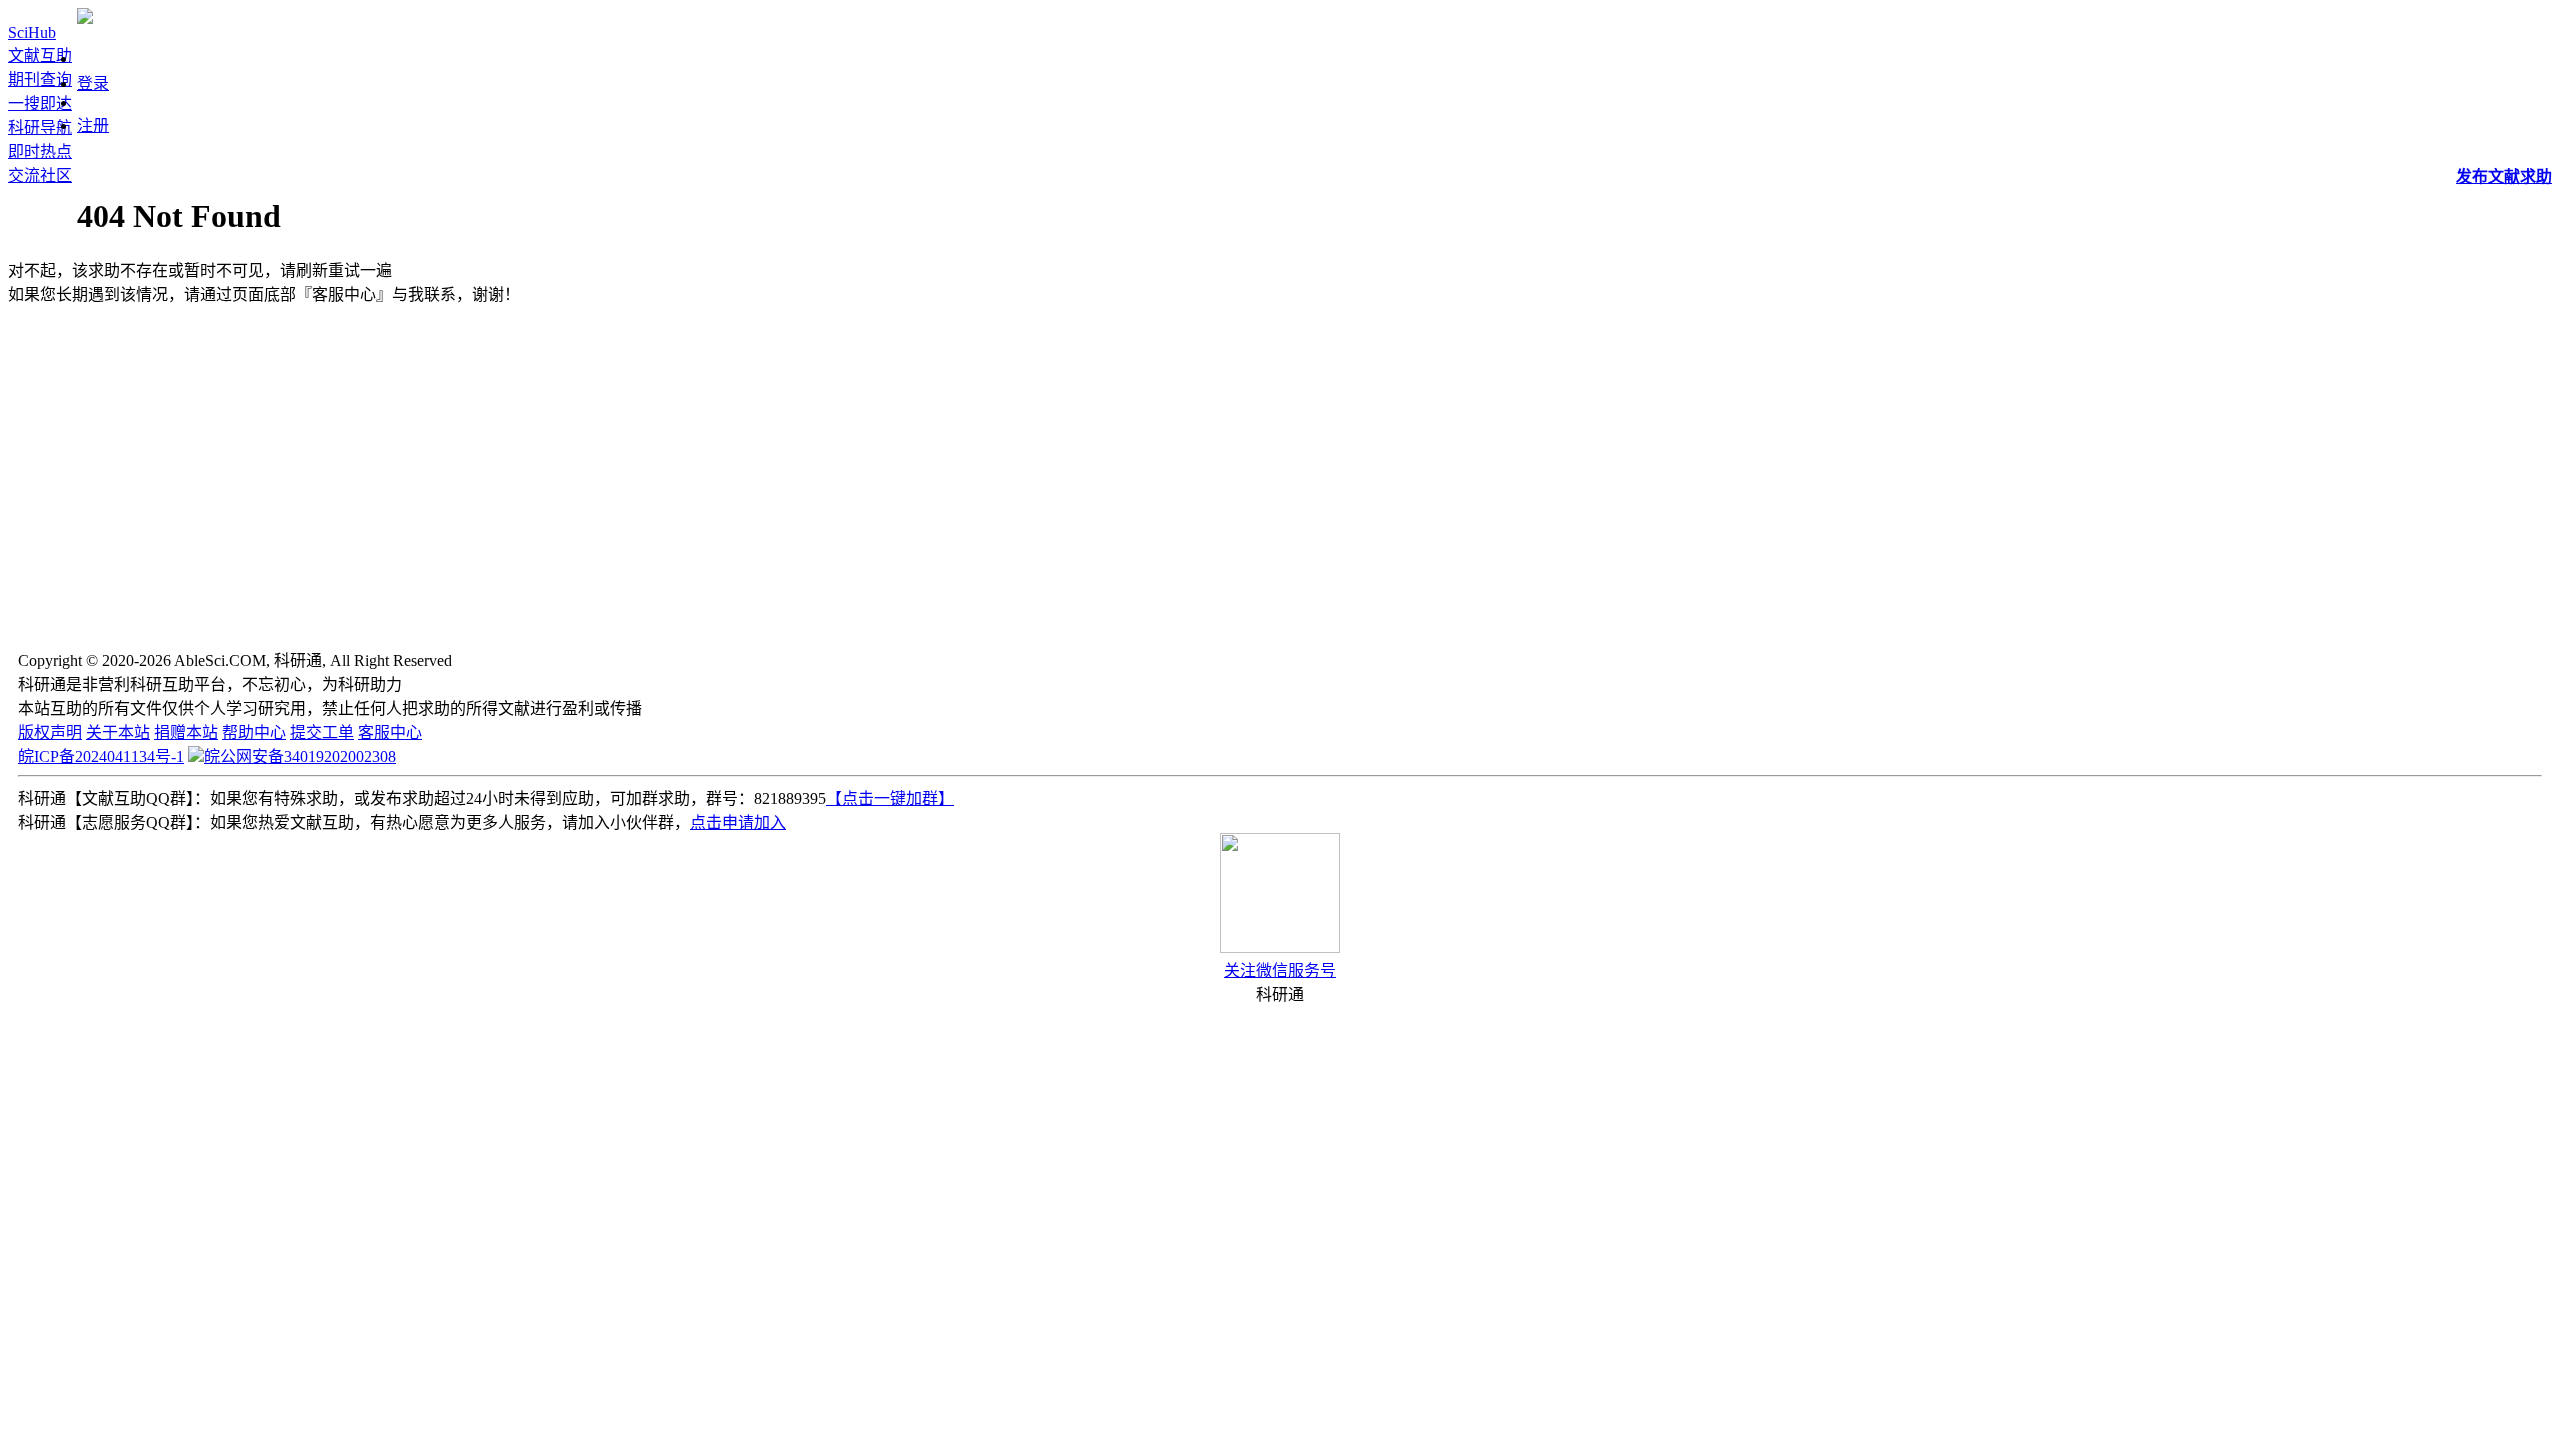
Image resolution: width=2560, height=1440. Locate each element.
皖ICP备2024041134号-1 (101, 756)
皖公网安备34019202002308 (300, 756)
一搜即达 (40, 103)
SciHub (32, 32)
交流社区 (40, 175)
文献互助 (40, 55)
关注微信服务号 (1280, 970)
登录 (93, 83)
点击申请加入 (738, 822)
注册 (93, 125)
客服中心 (390, 732)
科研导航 (40, 127)
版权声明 (50, 732)
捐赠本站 (186, 732)
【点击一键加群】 (890, 798)
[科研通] (85, 18)
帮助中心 (254, 732)
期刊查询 (40, 79)
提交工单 (322, 732)
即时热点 (40, 151)
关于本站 (118, 732)
